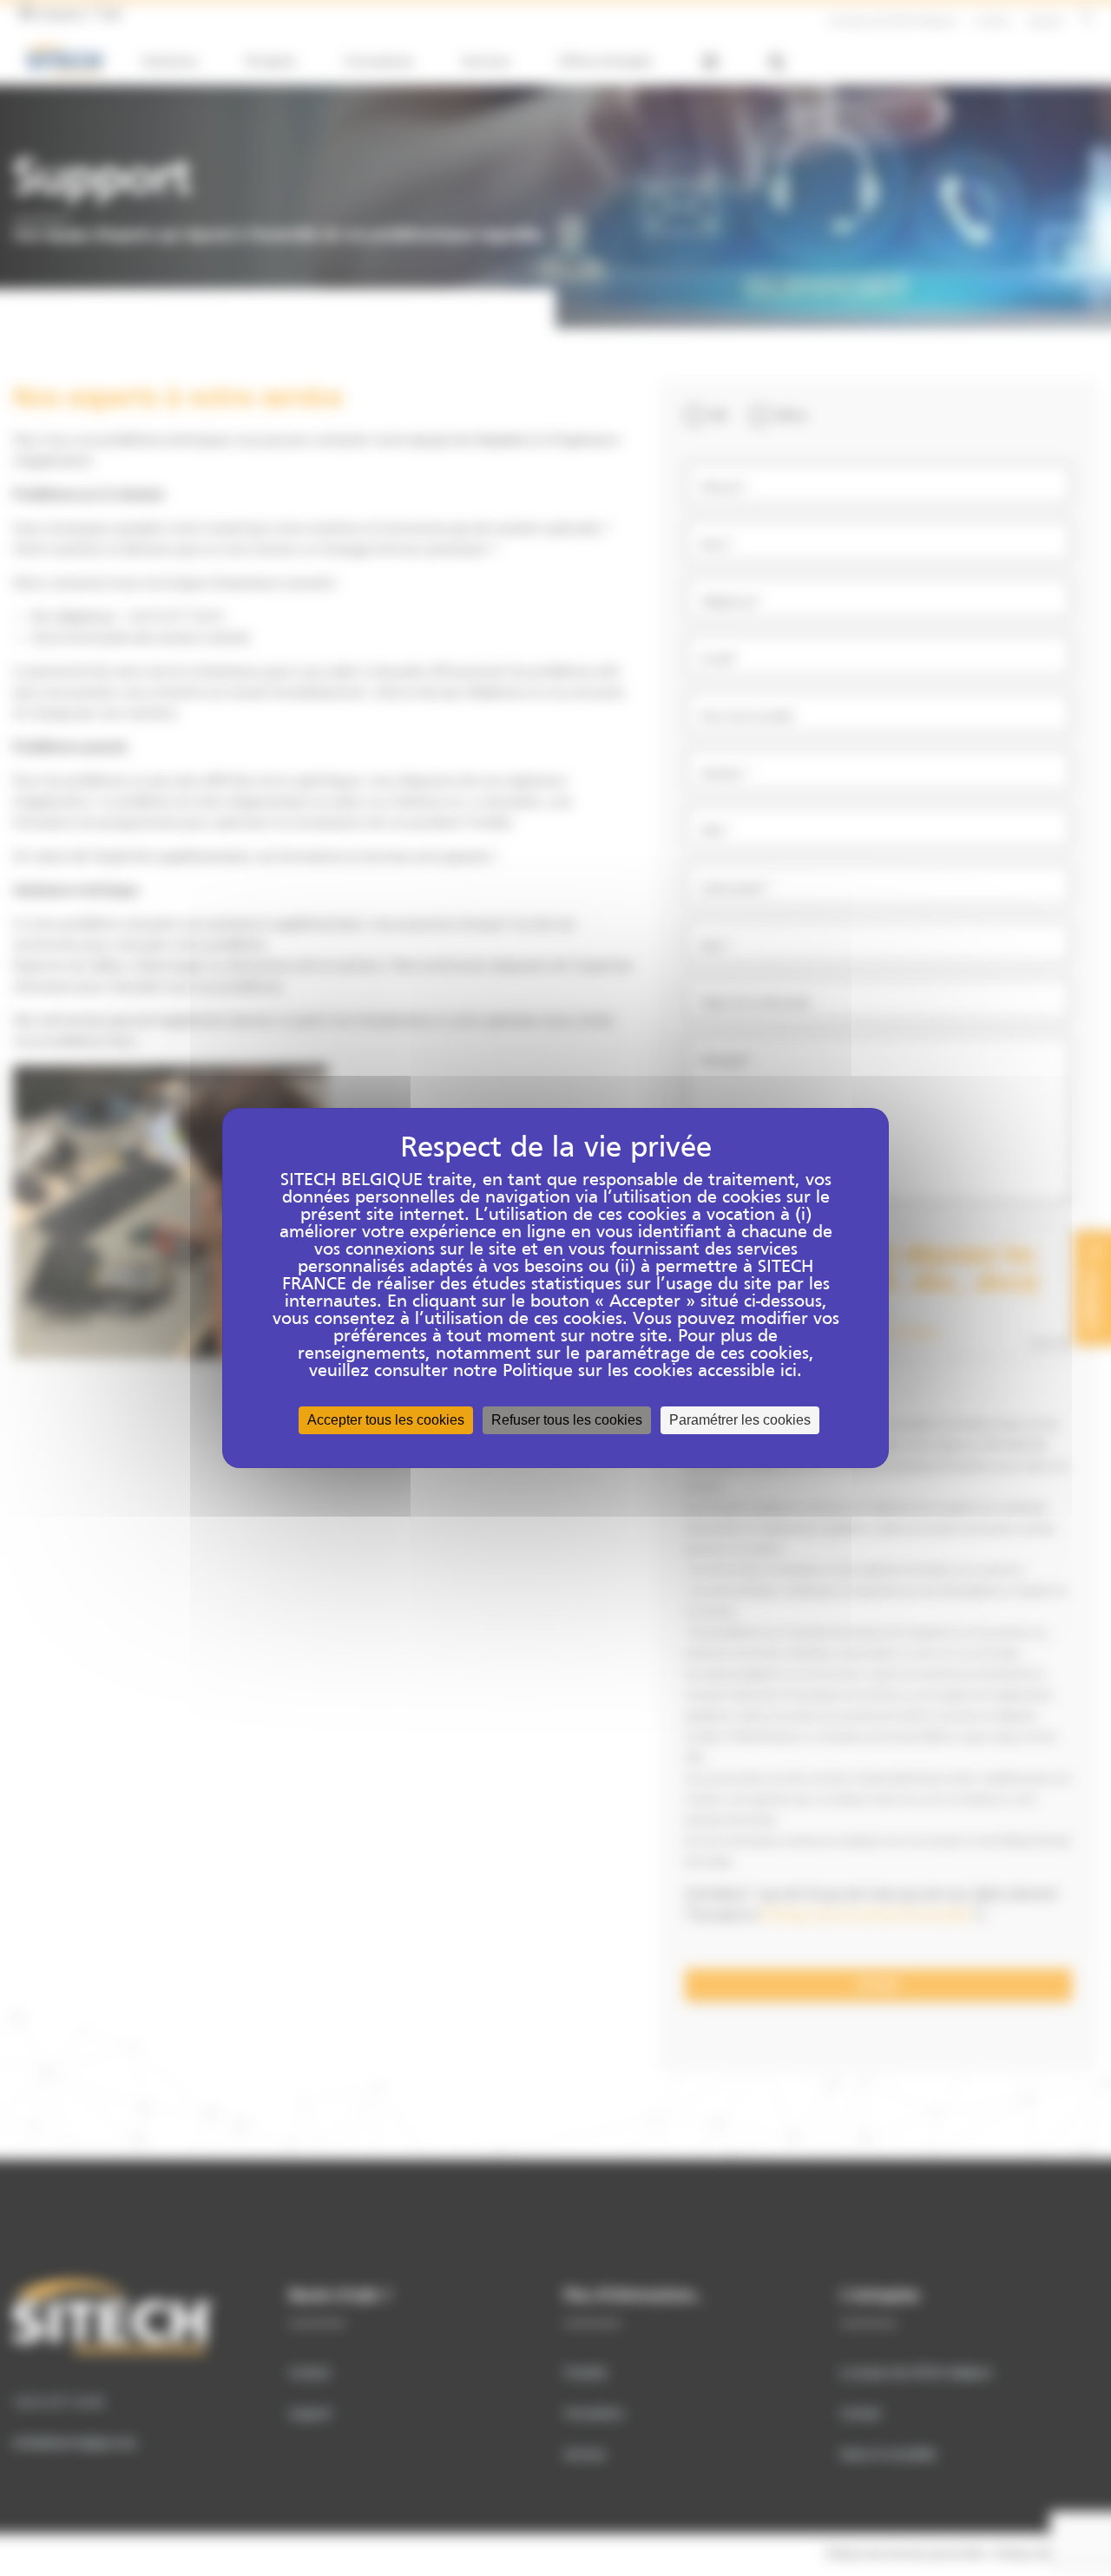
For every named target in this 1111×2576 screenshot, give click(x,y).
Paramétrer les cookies (740, 1420)
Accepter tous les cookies (386, 1420)
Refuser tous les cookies (567, 1420)
